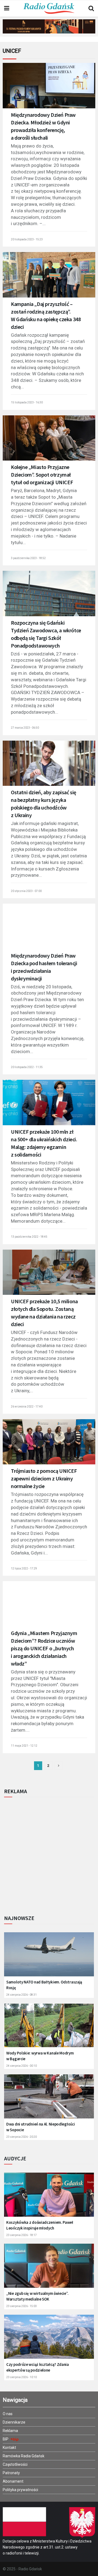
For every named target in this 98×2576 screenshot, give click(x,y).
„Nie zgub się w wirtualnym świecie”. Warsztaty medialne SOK (37, 2296)
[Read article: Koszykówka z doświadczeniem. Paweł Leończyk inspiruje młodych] (49, 2198)
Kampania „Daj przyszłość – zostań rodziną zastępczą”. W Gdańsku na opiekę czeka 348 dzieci (46, 315)
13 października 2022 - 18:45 (29, 1237)
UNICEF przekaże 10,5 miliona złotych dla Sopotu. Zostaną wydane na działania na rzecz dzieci (44, 1313)
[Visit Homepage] (49, 8)
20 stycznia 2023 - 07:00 (26, 891)
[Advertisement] (49, 1854)
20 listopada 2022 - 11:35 (27, 1067)
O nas (8, 2414)
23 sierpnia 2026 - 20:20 (22, 2137)
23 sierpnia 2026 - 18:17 (22, 2235)
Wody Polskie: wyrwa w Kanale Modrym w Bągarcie (40, 2056)
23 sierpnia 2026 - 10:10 (22, 2377)
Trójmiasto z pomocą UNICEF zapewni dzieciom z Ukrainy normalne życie (44, 1478)
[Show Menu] (7, 8)
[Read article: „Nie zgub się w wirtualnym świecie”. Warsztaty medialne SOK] (49, 2269)
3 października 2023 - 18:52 (28, 558)
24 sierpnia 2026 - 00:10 (22, 2066)
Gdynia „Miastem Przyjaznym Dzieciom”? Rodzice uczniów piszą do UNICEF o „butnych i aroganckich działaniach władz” (44, 1648)
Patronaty (11, 2473)
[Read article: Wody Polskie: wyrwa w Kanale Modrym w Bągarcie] (49, 2028)
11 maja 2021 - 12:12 (24, 1746)
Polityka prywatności (20, 2490)
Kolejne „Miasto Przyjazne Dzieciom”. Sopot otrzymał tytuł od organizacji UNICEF (42, 475)
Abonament (13, 2481)
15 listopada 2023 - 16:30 (27, 402)
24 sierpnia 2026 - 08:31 (22, 1995)
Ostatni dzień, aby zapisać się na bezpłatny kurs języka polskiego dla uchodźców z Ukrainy (44, 804)
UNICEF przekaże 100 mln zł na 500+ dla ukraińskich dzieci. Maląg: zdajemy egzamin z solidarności (44, 1143)
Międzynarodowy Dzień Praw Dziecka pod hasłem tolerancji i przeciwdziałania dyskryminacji (44, 967)
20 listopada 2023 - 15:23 (27, 239)
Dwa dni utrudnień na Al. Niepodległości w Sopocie (40, 2127)
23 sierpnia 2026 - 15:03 (22, 2306)
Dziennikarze (14, 2422)
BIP (6, 2439)
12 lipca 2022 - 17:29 (24, 1568)
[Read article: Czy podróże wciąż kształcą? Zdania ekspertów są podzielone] (49, 2340)
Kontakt (9, 2448)
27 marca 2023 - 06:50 (25, 728)
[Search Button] (91, 8)
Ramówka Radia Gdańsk (24, 2456)
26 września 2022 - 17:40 (27, 1407)
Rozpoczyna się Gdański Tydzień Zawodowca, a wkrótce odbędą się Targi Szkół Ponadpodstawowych (46, 634)
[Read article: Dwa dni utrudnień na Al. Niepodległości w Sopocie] (49, 2100)
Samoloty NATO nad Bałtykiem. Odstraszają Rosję (44, 1985)
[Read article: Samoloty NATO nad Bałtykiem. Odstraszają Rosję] (49, 1957)
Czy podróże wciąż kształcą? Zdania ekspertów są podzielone (38, 2367)
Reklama (10, 2431)
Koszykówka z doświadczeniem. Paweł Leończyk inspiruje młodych (40, 2225)
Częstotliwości (15, 2464)
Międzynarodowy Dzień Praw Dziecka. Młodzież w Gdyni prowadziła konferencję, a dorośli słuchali (43, 126)
